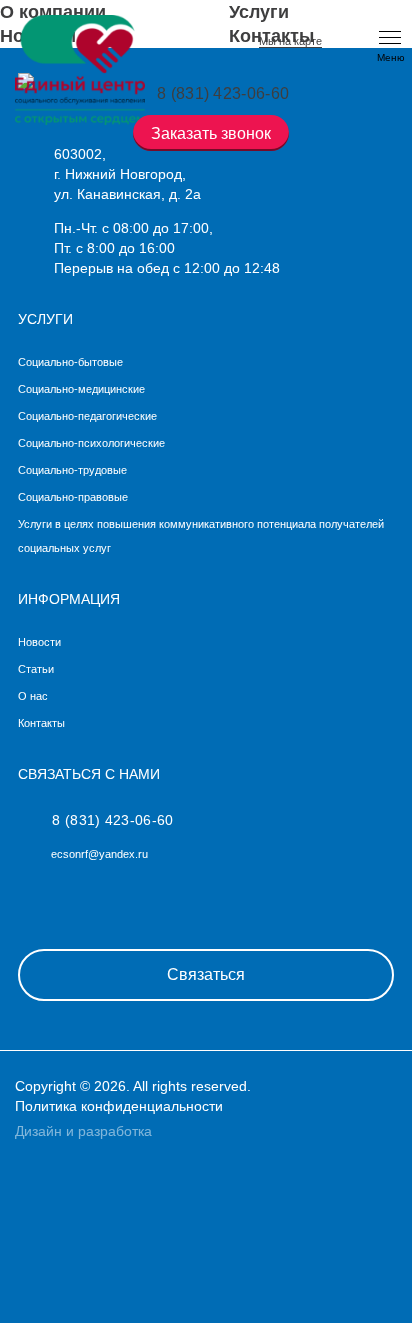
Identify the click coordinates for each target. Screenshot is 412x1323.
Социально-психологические (91, 443)
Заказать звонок (211, 133)
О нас (33, 696)
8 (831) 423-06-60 (112, 820)
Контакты (41, 723)
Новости (39, 642)
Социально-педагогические (87, 416)
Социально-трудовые (72, 470)
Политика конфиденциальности (119, 1106)
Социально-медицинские (81, 389)
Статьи (36, 669)
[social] (29, 897)
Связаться (206, 974)
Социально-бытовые (70, 362)
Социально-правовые (73, 497)
